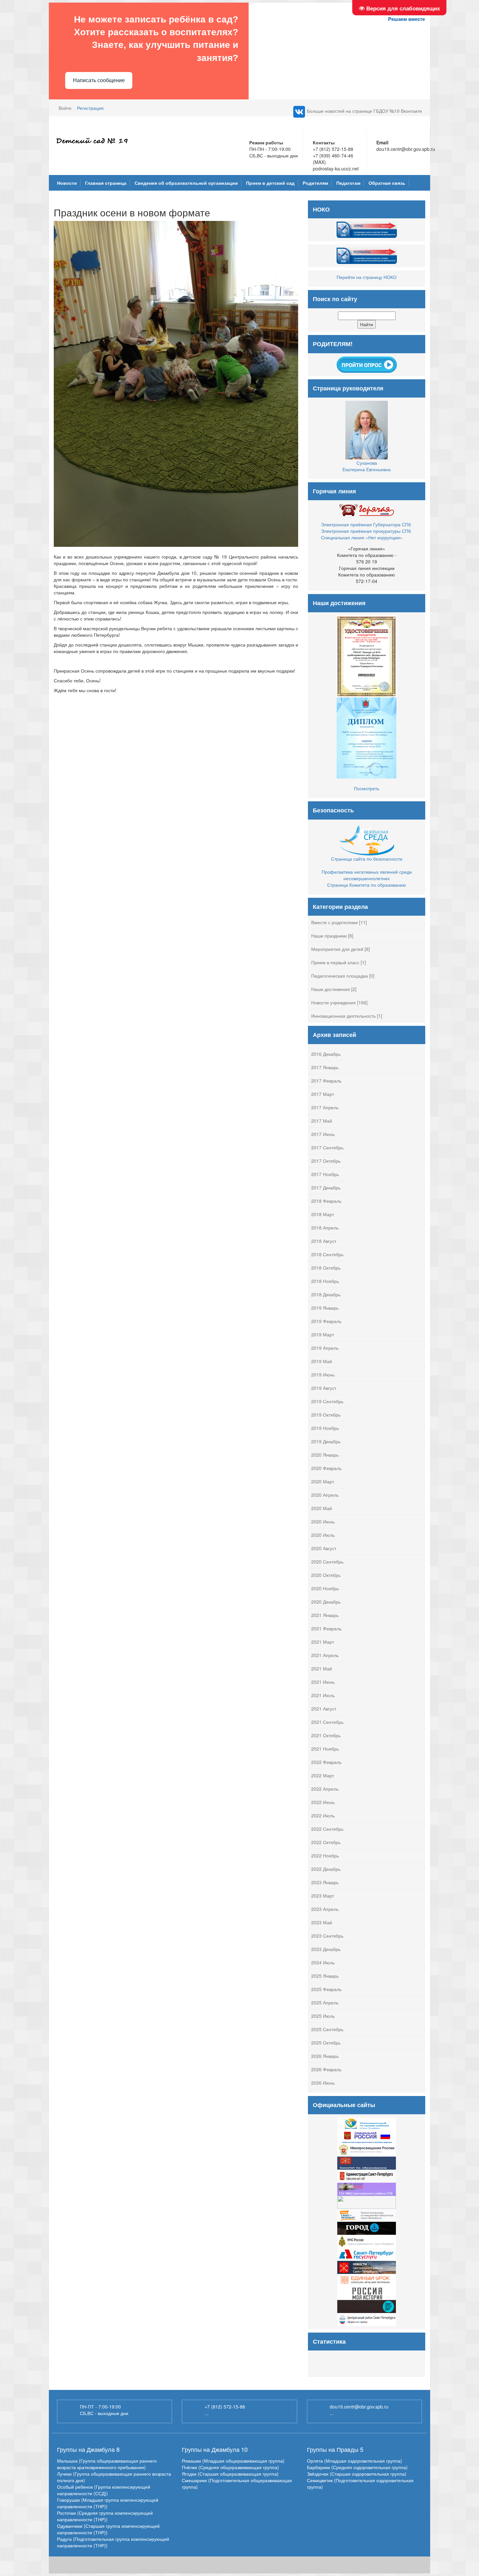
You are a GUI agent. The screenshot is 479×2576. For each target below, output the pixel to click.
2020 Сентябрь (327, 1562)
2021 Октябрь (326, 1735)
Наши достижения (331, 989)
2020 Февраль (326, 1468)
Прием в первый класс (335, 962)
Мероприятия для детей (337, 949)
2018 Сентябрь (327, 1254)
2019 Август (324, 1388)
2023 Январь (325, 1882)
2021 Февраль (326, 1628)
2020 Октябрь (326, 1575)
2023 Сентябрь (327, 1936)
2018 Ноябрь (325, 1281)
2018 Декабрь (326, 1294)
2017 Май (322, 1121)
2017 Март (323, 1094)
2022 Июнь (323, 1802)
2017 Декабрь (326, 1187)
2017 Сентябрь (327, 1147)
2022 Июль (323, 1815)
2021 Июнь (323, 1682)
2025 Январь (325, 1976)
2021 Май (322, 1668)
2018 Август (324, 1241)
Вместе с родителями (334, 922)
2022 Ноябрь (325, 1856)
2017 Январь (325, 1067)
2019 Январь (325, 1308)
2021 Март (323, 1642)
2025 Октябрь (326, 2043)
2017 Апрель (325, 1107)
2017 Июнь (323, 1134)
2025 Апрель (325, 2002)
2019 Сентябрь (327, 1401)
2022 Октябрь (326, 1842)
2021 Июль (323, 1695)
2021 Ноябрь (325, 1749)
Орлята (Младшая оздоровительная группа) (355, 2461)
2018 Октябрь (326, 1268)
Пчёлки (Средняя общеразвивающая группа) (230, 2467)
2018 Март (323, 1214)
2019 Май (322, 1361)
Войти (65, 108)
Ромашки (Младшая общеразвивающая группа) (233, 2461)
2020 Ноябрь (325, 1588)
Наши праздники (329, 936)
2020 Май (322, 1508)
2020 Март (323, 1481)
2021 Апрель (325, 1655)
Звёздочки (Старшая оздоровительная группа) (357, 2474)
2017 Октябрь (326, 1161)
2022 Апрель (325, 1789)
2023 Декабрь (326, 1949)
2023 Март (323, 1896)
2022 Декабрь (326, 1869)
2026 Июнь (323, 2083)
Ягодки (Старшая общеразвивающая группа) (230, 2474)
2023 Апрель (325, 1909)
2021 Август (324, 1709)
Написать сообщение (99, 80)
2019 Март (323, 1334)
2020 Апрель (325, 1495)
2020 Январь (325, 1455)
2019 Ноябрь (325, 1428)
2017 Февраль (326, 1081)
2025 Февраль (326, 1989)
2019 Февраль (326, 1321)
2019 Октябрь (326, 1415)
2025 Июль (323, 2016)
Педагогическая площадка (340, 976)
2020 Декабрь (326, 1602)
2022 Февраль (326, 1762)
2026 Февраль (326, 2069)
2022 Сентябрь (327, 1829)
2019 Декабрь (326, 1441)
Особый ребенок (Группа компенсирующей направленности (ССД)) (104, 2490)
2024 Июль (323, 1962)
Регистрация (90, 108)
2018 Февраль (326, 1201)
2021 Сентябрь (327, 1722)
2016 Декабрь (326, 1054)
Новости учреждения (334, 1002)
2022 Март (323, 1775)
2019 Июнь (323, 1375)
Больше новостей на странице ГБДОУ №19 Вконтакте (364, 111)
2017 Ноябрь (325, 1174)
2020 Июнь (323, 1521)
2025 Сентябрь (327, 2029)
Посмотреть (367, 788)
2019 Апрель (325, 1348)
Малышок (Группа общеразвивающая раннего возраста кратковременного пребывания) (107, 2464)
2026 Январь (325, 2056)
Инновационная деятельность (343, 1016)
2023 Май (322, 1922)
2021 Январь (325, 1615)
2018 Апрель (325, 1228)
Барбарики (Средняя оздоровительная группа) (357, 2467)
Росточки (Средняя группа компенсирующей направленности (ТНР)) (105, 2516)
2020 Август (324, 1548)
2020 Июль (323, 1535)
